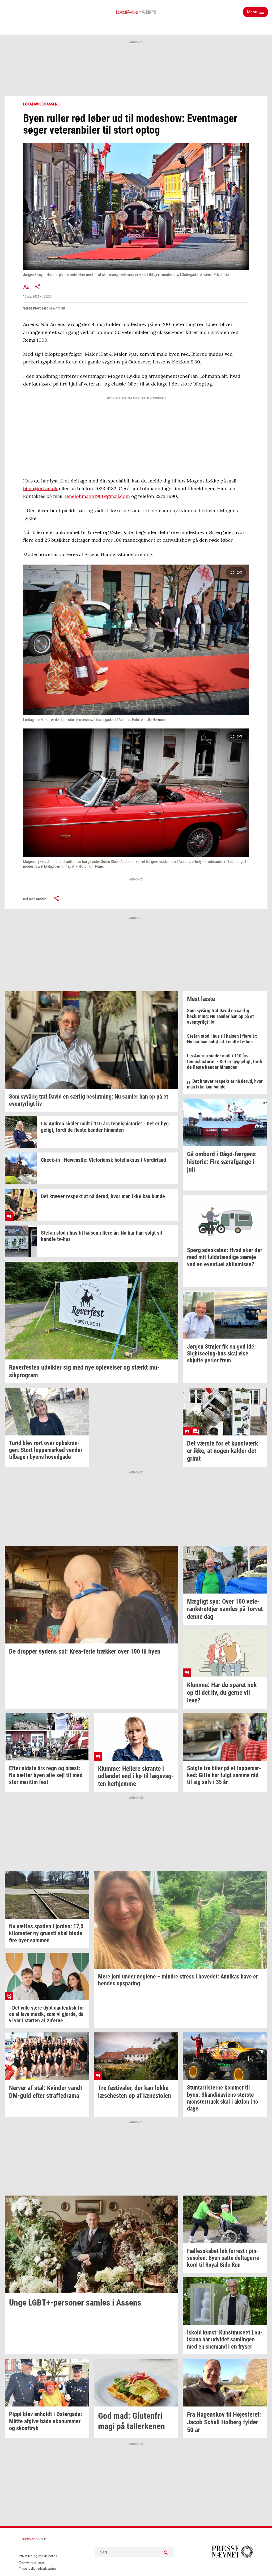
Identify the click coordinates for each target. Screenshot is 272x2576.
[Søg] (166, 2552)
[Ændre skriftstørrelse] (26, 287)
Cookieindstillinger (32, 2562)
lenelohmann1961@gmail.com (97, 496)
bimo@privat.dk (40, 488)
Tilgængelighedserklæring (37, 2569)
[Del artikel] (38, 287)
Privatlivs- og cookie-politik (38, 2556)
